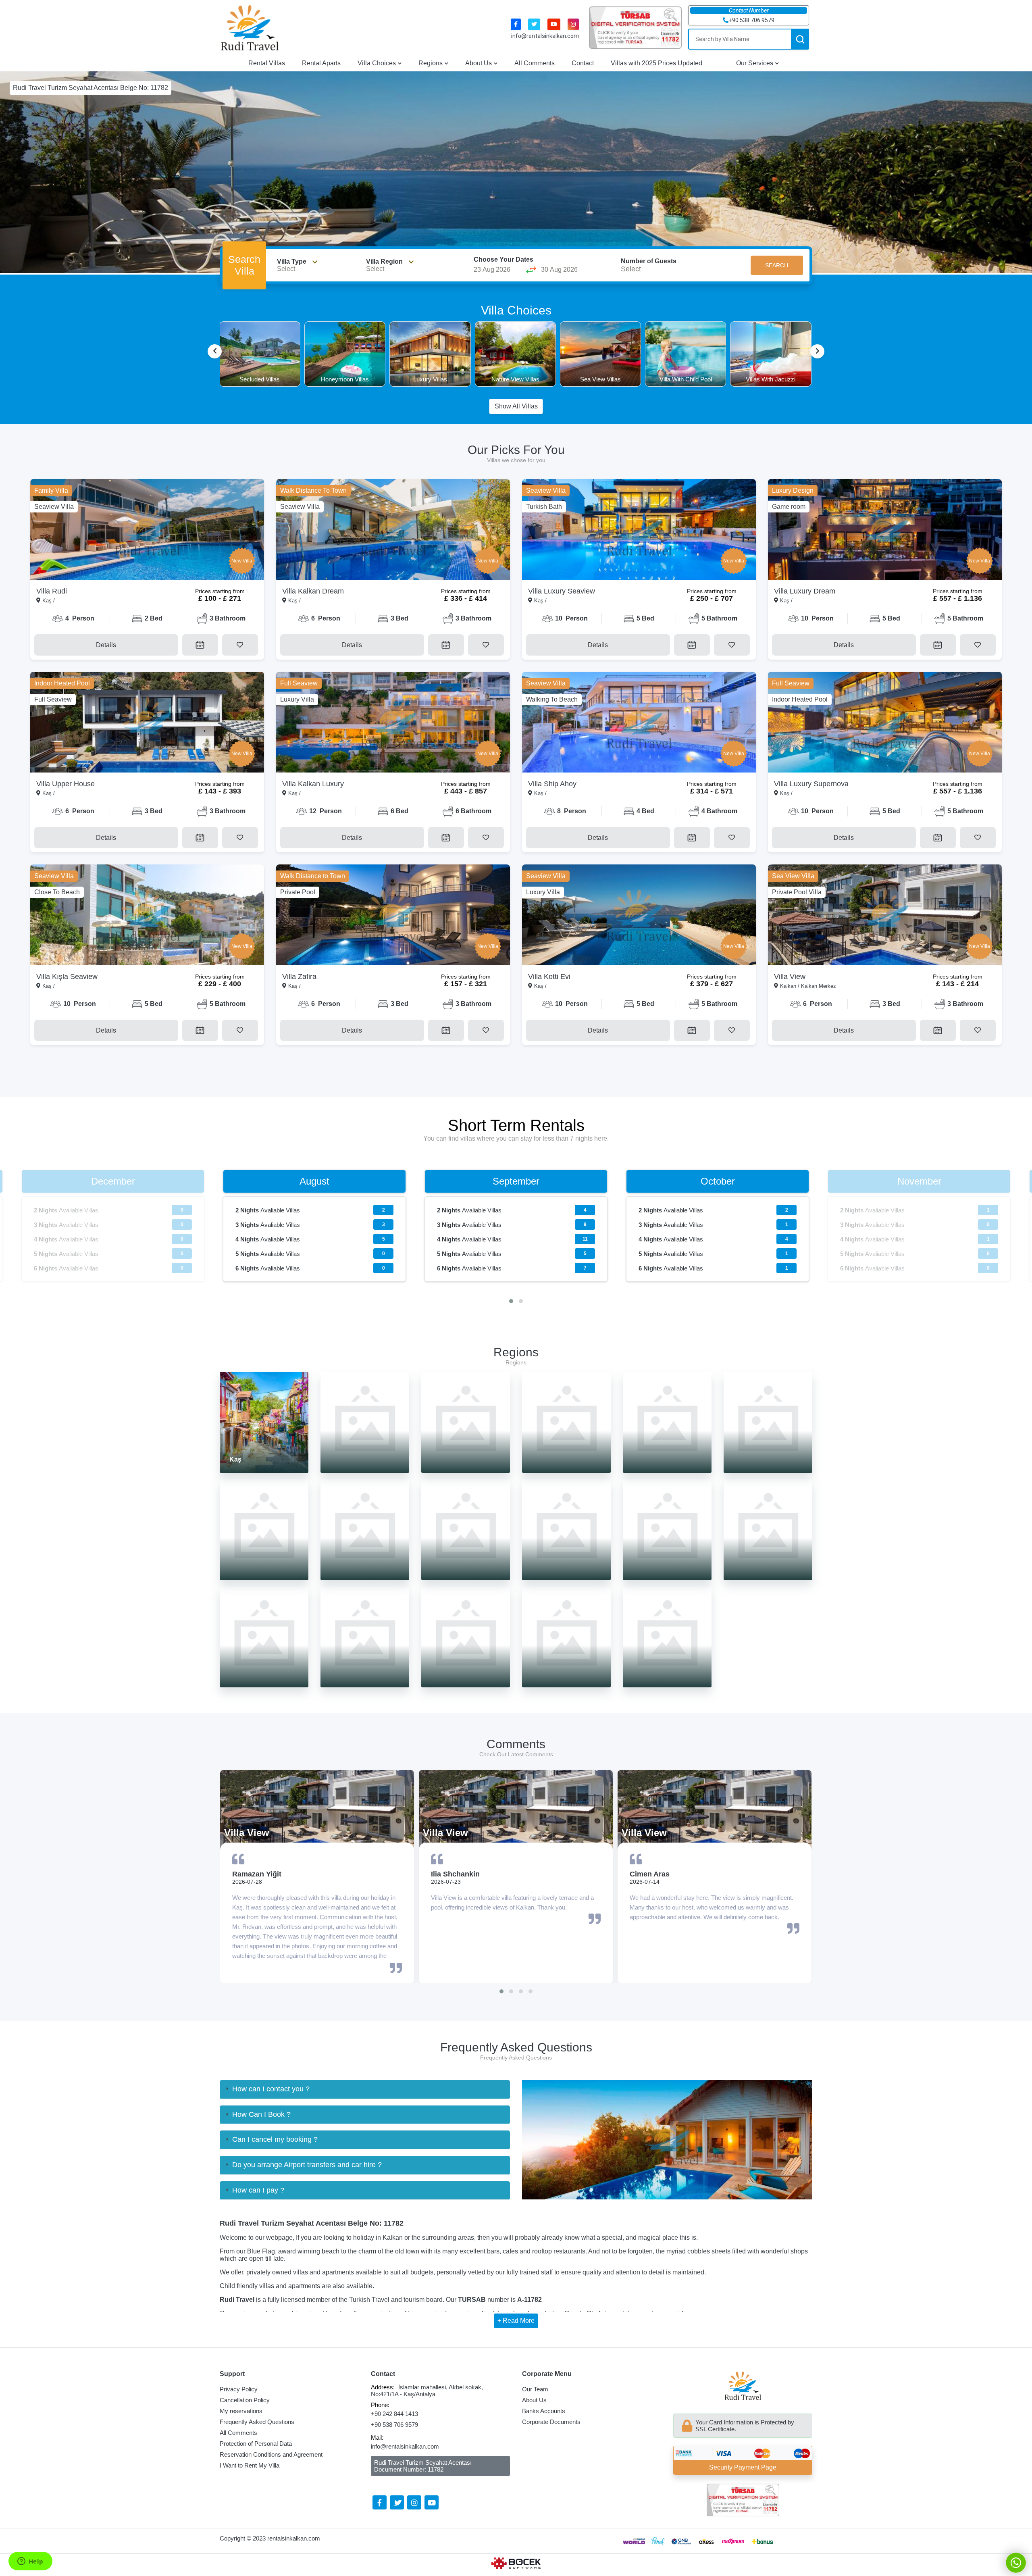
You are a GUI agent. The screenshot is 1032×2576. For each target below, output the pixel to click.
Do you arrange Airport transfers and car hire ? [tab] (307, 2165)
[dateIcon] (200, 645)
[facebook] (516, 24)
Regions (431, 63)
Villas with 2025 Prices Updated (656, 63)
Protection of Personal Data (256, 2444)
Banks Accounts (544, 2411)
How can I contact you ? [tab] (271, 2089)
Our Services (755, 63)
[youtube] (554, 24)
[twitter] (534, 24)
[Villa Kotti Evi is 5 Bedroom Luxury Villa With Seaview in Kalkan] (639, 915)
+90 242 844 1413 (394, 2414)
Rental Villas (267, 63)
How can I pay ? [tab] (258, 2190)
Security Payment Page (743, 2467)
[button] (511, 1301)
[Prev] (215, 351)
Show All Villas (516, 406)
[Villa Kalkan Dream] (393, 529)
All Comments (535, 63)
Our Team (535, 2389)
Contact (583, 63)
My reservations (241, 2411)
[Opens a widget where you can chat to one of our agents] (30, 2562)
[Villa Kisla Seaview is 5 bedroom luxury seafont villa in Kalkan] (147, 915)
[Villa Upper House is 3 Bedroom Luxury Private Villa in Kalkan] (147, 722)
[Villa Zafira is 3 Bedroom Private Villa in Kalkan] (393, 915)
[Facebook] (380, 2502)
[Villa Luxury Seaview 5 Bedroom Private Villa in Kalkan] (639, 529)
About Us (479, 63)
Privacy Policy (239, 2389)
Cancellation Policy (245, 2400)
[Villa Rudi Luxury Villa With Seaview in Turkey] (147, 529)
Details (106, 645)
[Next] (817, 351)
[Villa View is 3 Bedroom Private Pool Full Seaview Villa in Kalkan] (885, 915)
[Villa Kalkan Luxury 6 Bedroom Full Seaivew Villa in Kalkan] (393, 722)
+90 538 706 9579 (394, 2425)
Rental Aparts (321, 63)
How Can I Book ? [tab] (261, 2114)
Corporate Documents (551, 2422)
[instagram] (573, 24)
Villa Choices (377, 63)
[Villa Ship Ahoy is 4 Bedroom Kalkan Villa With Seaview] (639, 722)
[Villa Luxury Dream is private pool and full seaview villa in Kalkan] (885, 529)
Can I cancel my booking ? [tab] (275, 2139)
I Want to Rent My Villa (250, 2465)
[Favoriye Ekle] (240, 645)
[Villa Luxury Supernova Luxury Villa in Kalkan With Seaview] (885, 722)
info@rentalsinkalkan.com (545, 36)
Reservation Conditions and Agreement (271, 2454)
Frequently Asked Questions (257, 2422)
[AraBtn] (800, 39)
